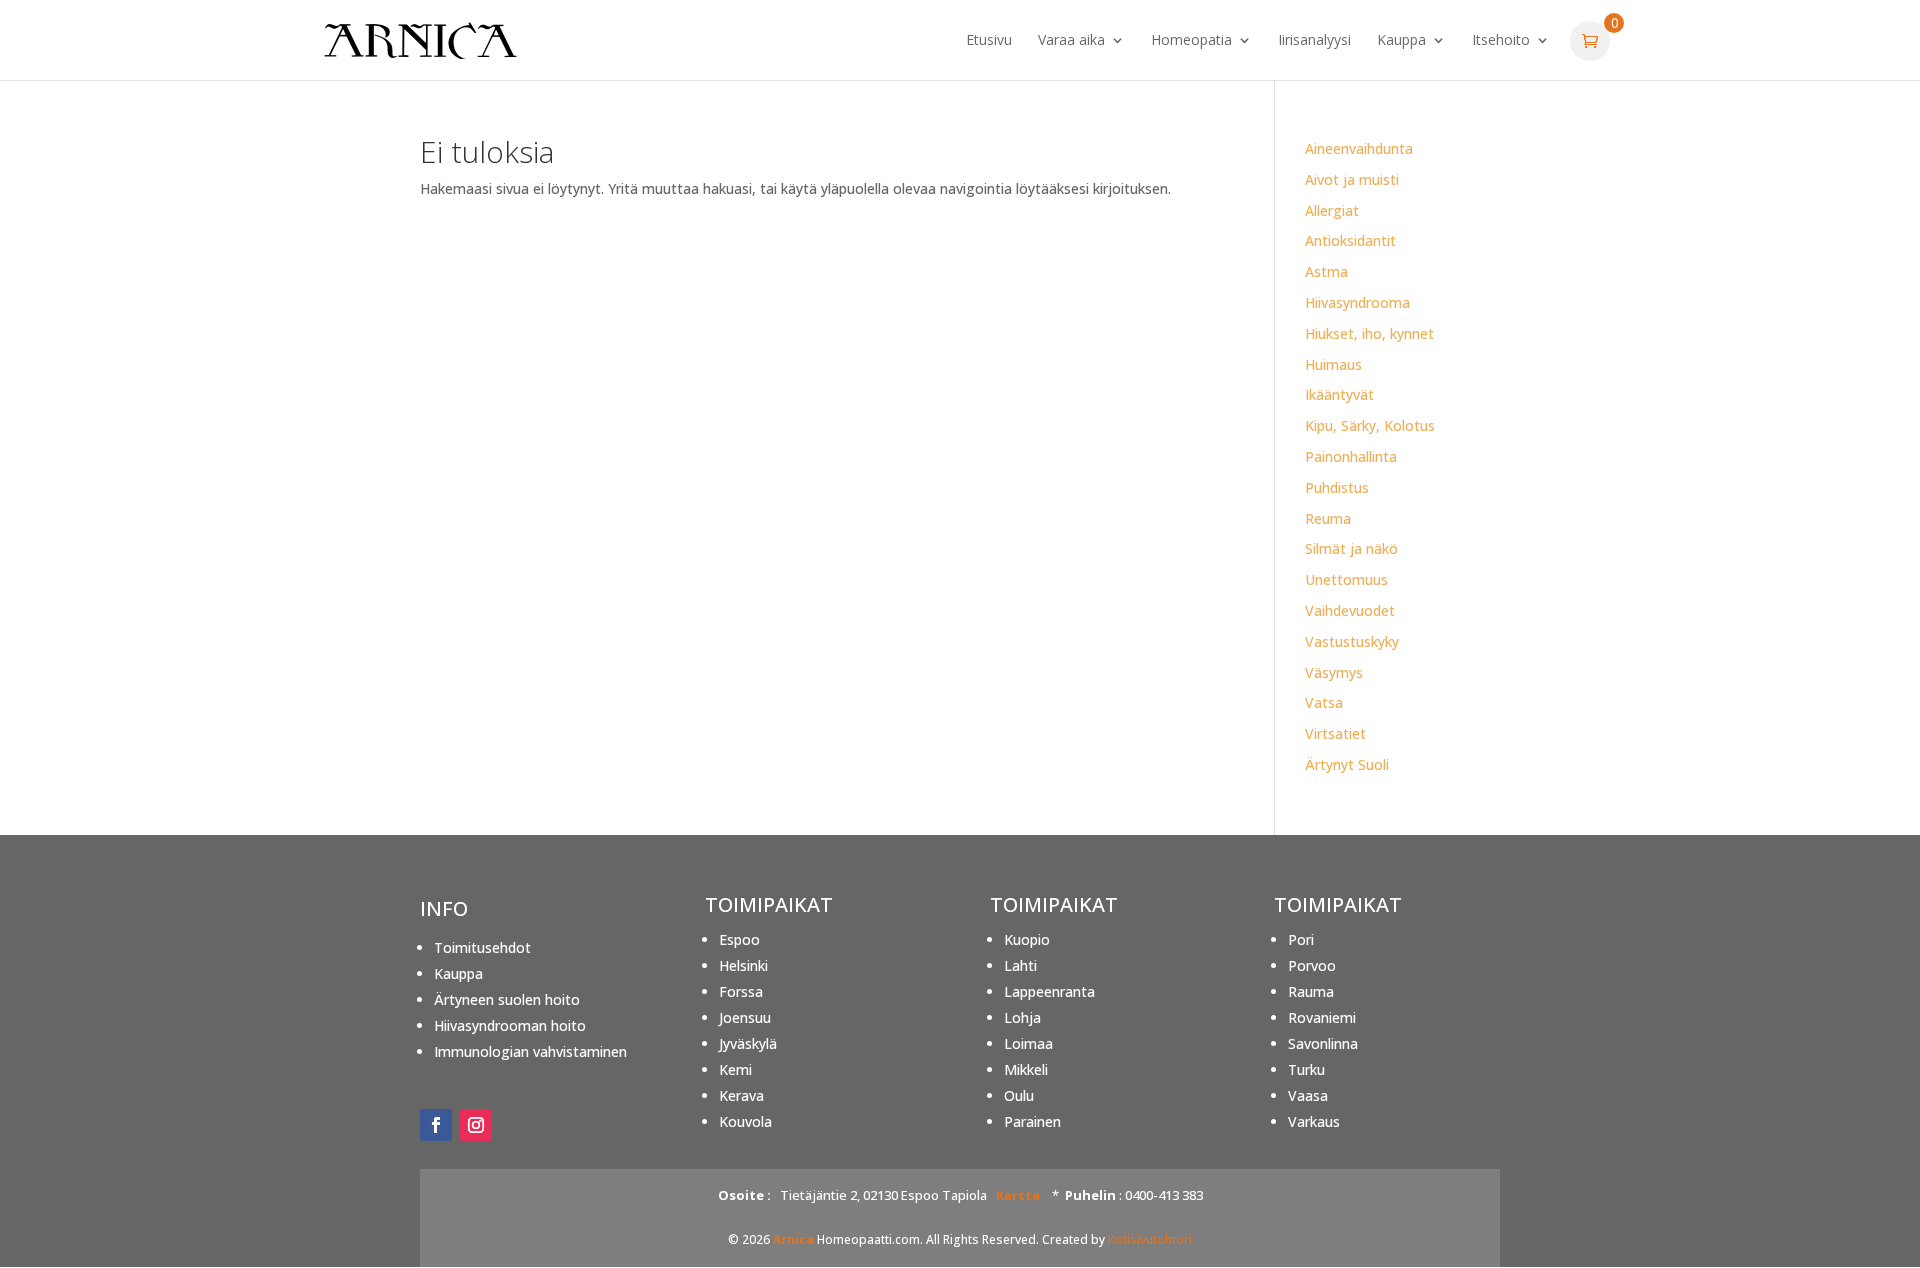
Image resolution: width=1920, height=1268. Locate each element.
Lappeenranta (1049, 991)
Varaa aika (1071, 41)
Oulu (1019, 1095)
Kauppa (1401, 41)
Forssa (741, 991)
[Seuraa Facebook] (436, 1125)
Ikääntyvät (1339, 394)
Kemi (735, 1069)
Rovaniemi (1322, 1017)
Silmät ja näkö (1351, 548)
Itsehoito (1501, 41)
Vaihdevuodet (1350, 610)
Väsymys (1334, 672)
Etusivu (989, 41)
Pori (1301, 939)
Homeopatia (1191, 41)
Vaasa (1308, 1095)
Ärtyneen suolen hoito (507, 999)
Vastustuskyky (1352, 641)
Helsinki (743, 965)
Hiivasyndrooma (1357, 302)
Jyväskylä (748, 1043)
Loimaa (1028, 1043)
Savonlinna (1323, 1043)
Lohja (1022, 1017)
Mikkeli (1026, 1069)
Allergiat (1332, 210)
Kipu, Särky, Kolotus (1370, 425)
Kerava (741, 1095)
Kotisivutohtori (1150, 1239)
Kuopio (1027, 939)
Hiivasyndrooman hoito (510, 1025)
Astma (1326, 271)
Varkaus (1314, 1121)
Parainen (1032, 1121)
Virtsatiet (1335, 733)
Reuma (1328, 518)
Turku (1306, 1069)
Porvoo (1312, 965)
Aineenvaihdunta (1359, 148)
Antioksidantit (1350, 240)
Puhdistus (1337, 487)
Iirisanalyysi (1314, 41)
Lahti (1020, 965)
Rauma (1311, 991)
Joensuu (745, 1017)
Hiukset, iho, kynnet (1369, 333)
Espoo (739, 939)
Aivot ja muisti (1352, 179)
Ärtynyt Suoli (1347, 764)
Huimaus (1333, 364)
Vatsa (1324, 702)
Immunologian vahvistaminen (530, 1051)
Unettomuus (1346, 579)
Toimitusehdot (482, 947)
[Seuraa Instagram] (476, 1125)
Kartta (1018, 1195)
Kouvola (745, 1121)
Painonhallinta (1351, 456)
